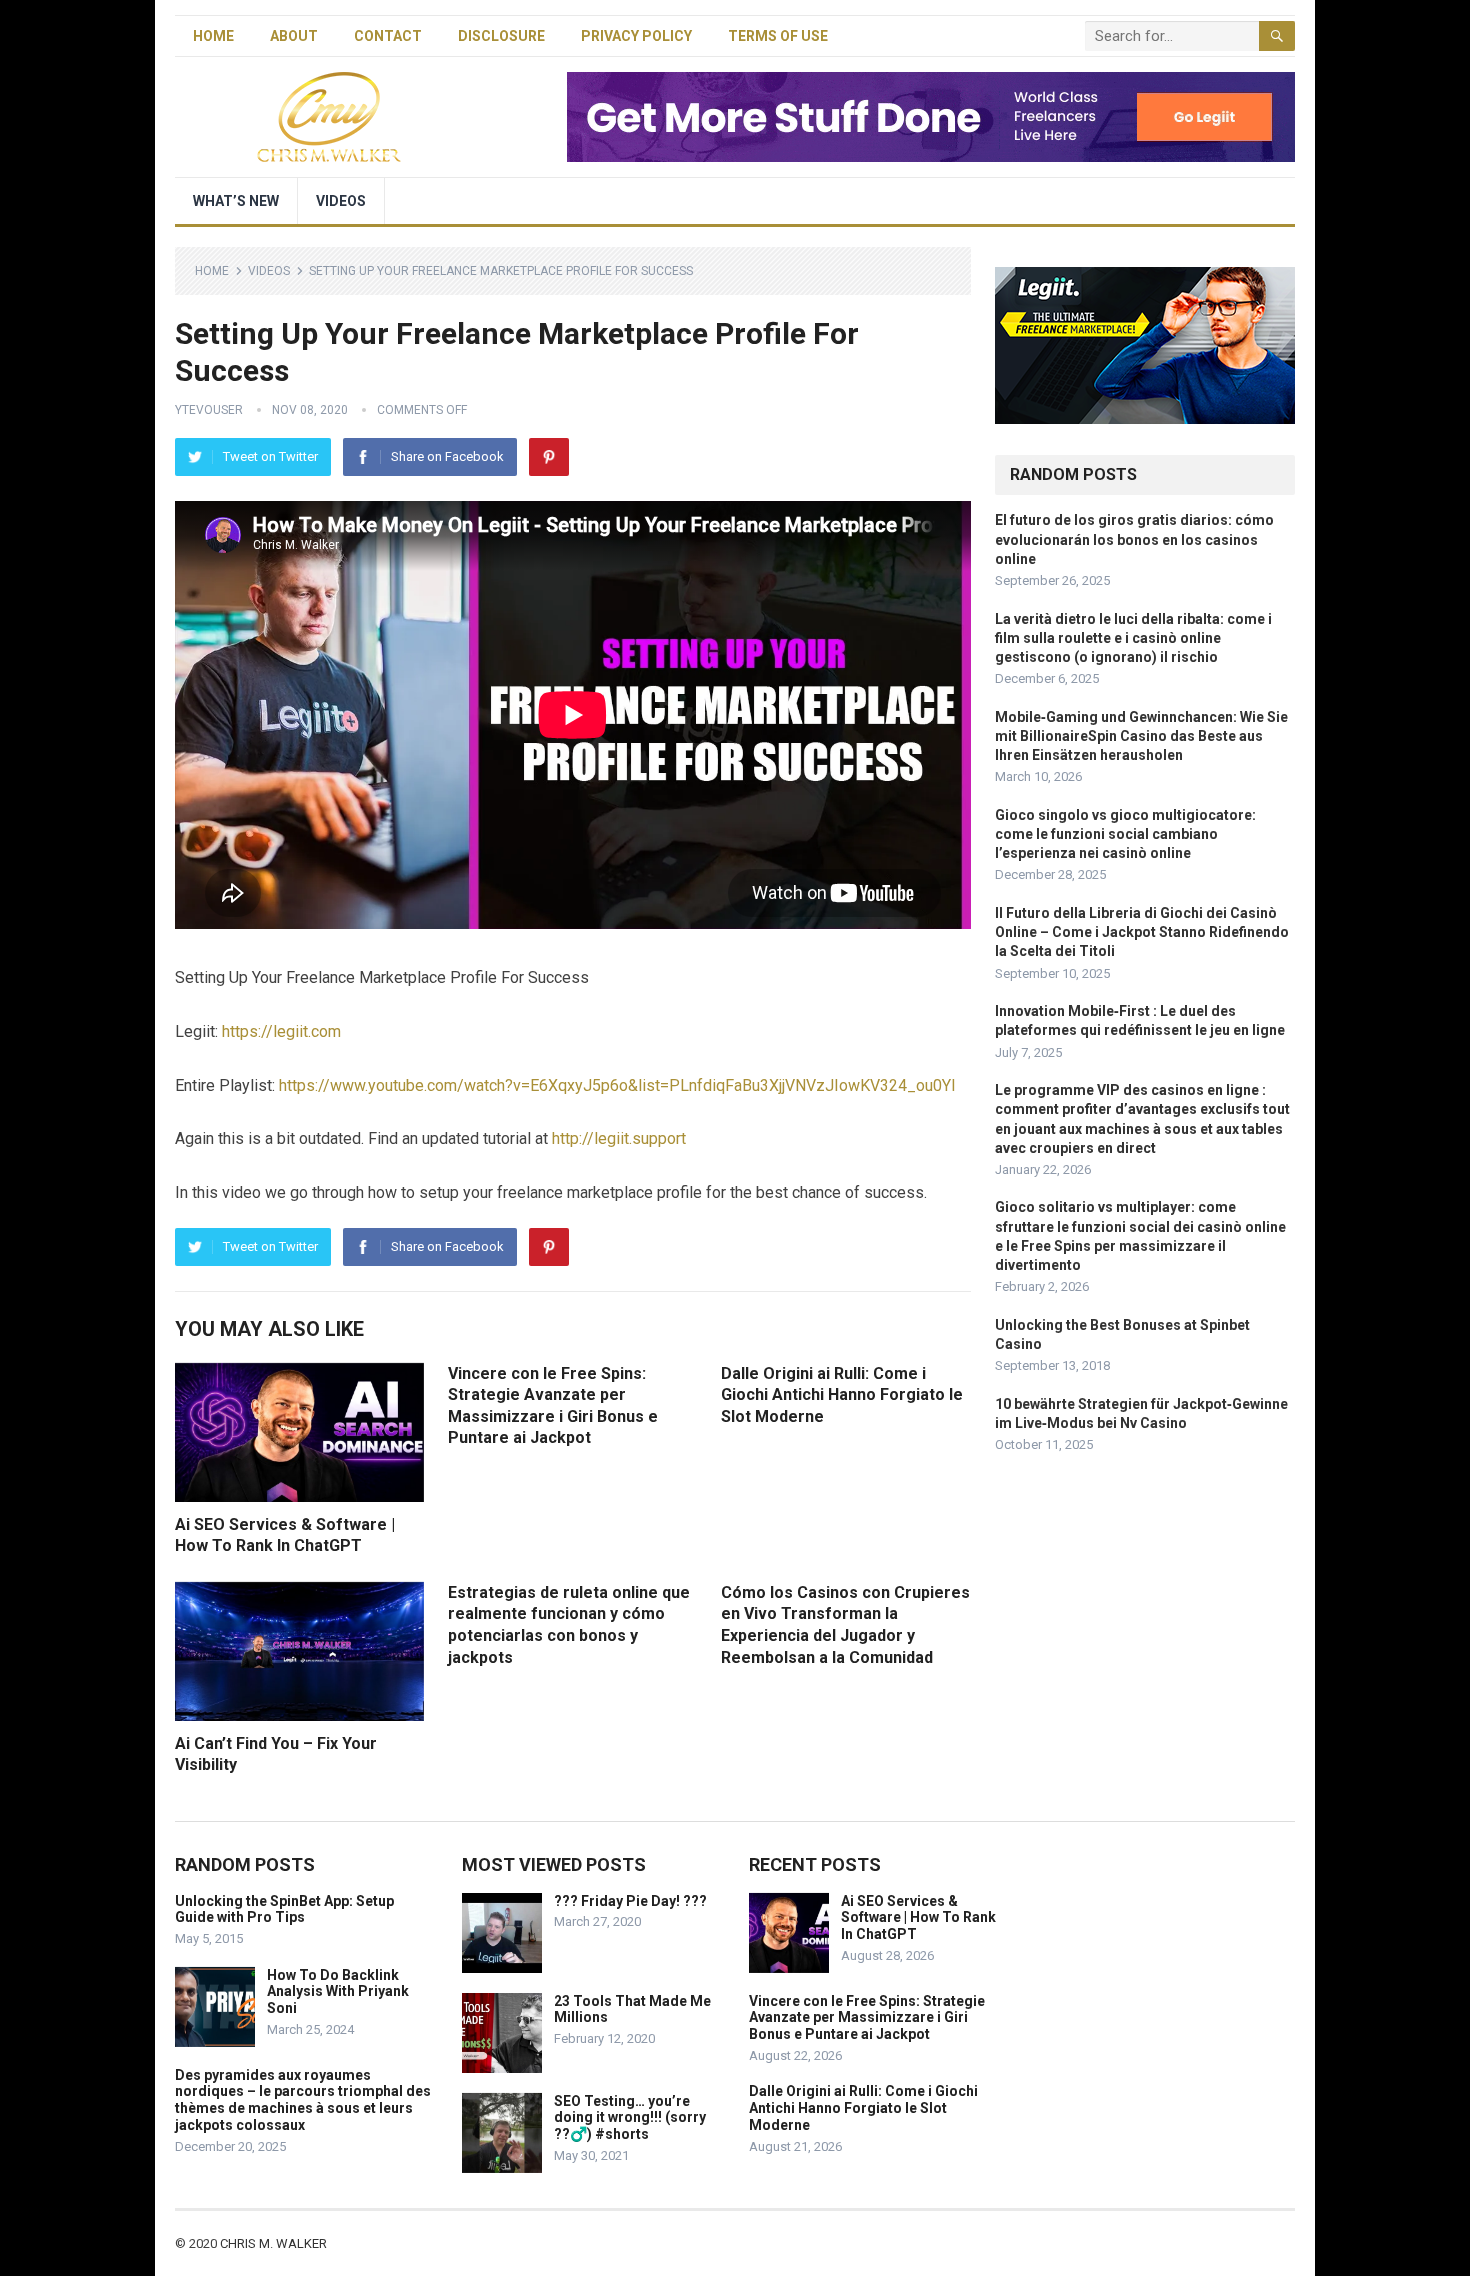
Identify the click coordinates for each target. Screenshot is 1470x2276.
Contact (388, 36)
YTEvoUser (209, 410)
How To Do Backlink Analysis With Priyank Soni (338, 1992)
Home (213, 36)
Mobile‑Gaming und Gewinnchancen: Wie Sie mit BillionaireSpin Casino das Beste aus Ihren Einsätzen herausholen (1141, 736)
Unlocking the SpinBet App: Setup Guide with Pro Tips (284, 1909)
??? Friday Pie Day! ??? (630, 1901)
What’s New (236, 201)
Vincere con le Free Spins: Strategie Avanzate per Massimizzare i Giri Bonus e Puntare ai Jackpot (867, 2018)
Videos (341, 201)
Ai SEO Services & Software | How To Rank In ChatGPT (918, 1918)
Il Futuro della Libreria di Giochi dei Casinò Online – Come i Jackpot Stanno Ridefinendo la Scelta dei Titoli (1142, 932)
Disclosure (501, 36)
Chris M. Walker (273, 2243)
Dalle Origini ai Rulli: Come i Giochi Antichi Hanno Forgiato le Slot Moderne (842, 1395)
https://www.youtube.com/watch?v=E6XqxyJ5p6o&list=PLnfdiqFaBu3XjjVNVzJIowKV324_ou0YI (617, 1085)
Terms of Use (778, 36)
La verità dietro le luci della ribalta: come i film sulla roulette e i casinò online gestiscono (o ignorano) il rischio (1133, 638)
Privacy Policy (636, 36)
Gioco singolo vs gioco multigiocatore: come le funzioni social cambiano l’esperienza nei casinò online (1125, 834)
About (294, 36)
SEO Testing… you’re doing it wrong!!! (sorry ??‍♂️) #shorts (630, 2118)
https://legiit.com (281, 1031)
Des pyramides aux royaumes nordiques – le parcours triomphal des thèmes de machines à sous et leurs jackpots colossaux (303, 2100)
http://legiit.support (619, 1138)
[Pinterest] (549, 457)
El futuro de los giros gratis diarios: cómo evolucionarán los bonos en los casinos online (1134, 539)
